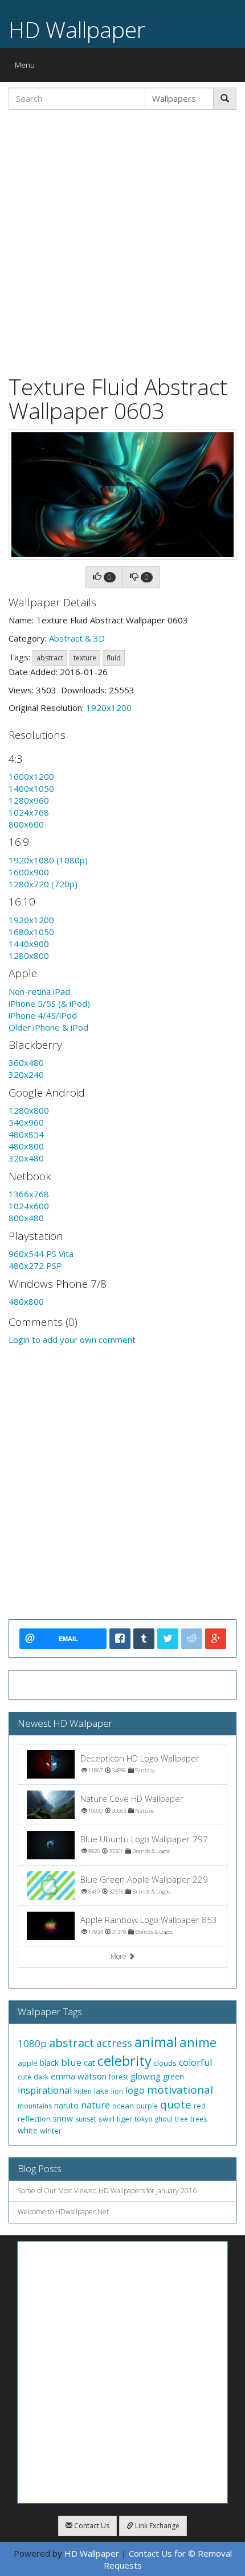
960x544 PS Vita (41, 1254)
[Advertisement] (122, 241)
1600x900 (29, 872)
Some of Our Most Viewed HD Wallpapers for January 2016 (107, 2191)
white (28, 2130)
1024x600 (29, 1206)
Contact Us (91, 2526)
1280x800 (29, 956)
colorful (195, 2062)
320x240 (26, 1074)
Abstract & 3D (77, 638)
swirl (107, 2119)
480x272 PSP (35, 1266)
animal (156, 2042)
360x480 (26, 1062)
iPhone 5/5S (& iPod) (49, 1003)
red (200, 2106)
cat (89, 2063)
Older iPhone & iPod (48, 1027)
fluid (114, 658)
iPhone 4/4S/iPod (43, 1015)
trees (199, 2119)
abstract (50, 658)
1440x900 (29, 944)
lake (101, 2091)
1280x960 (29, 800)
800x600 (26, 824)
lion (117, 2091)
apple (28, 2063)
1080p (32, 2043)
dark (41, 2077)
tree (181, 2119)
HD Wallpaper (77, 29)
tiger (124, 2119)
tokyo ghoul (154, 2119)
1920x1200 (109, 708)
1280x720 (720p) (43, 884)
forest (119, 2077)
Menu (28, 67)
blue (71, 2062)
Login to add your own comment (72, 1339)
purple (147, 2106)
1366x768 (29, 1194)
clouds (165, 2063)
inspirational (45, 2090)
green (173, 2076)
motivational (180, 2090)
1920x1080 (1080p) (48, 860)
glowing (146, 2076)
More (119, 1956)
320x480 (26, 1158)
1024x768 (29, 812)
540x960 (26, 1122)
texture (85, 658)
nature (95, 2105)
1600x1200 (31, 776)
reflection (34, 2119)
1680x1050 (31, 932)
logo (135, 2090)
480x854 (26, 1134)
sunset (86, 2119)
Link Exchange (156, 2526)
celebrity (124, 2060)
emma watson (79, 2076)
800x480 (26, 1218)
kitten (83, 2091)
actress (114, 2043)
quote (176, 2104)
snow (63, 2118)
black (49, 2063)
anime (198, 2042)
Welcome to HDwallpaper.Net (63, 2212)
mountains (35, 2106)
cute (24, 2077)
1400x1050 (31, 788)
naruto (66, 2105)
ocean (123, 2106)
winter (51, 2131)
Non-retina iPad (39, 991)
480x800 (26, 1146)
